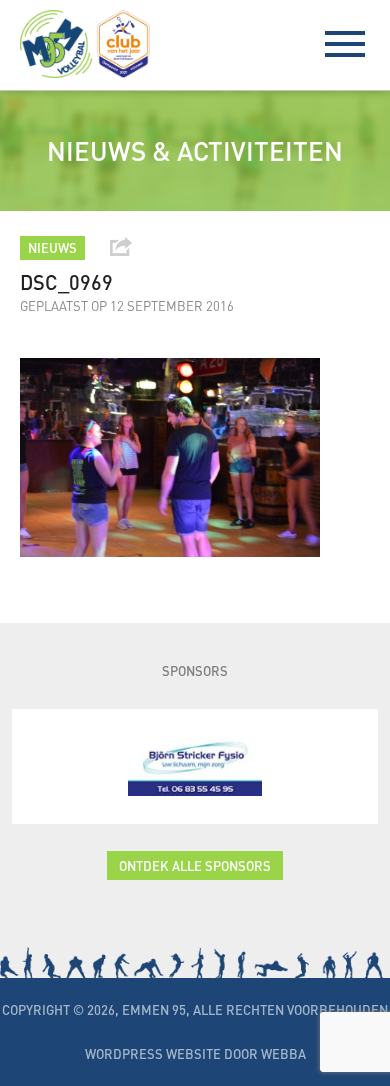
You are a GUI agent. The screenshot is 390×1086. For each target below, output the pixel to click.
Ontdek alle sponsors (195, 865)
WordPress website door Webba (195, 1053)
